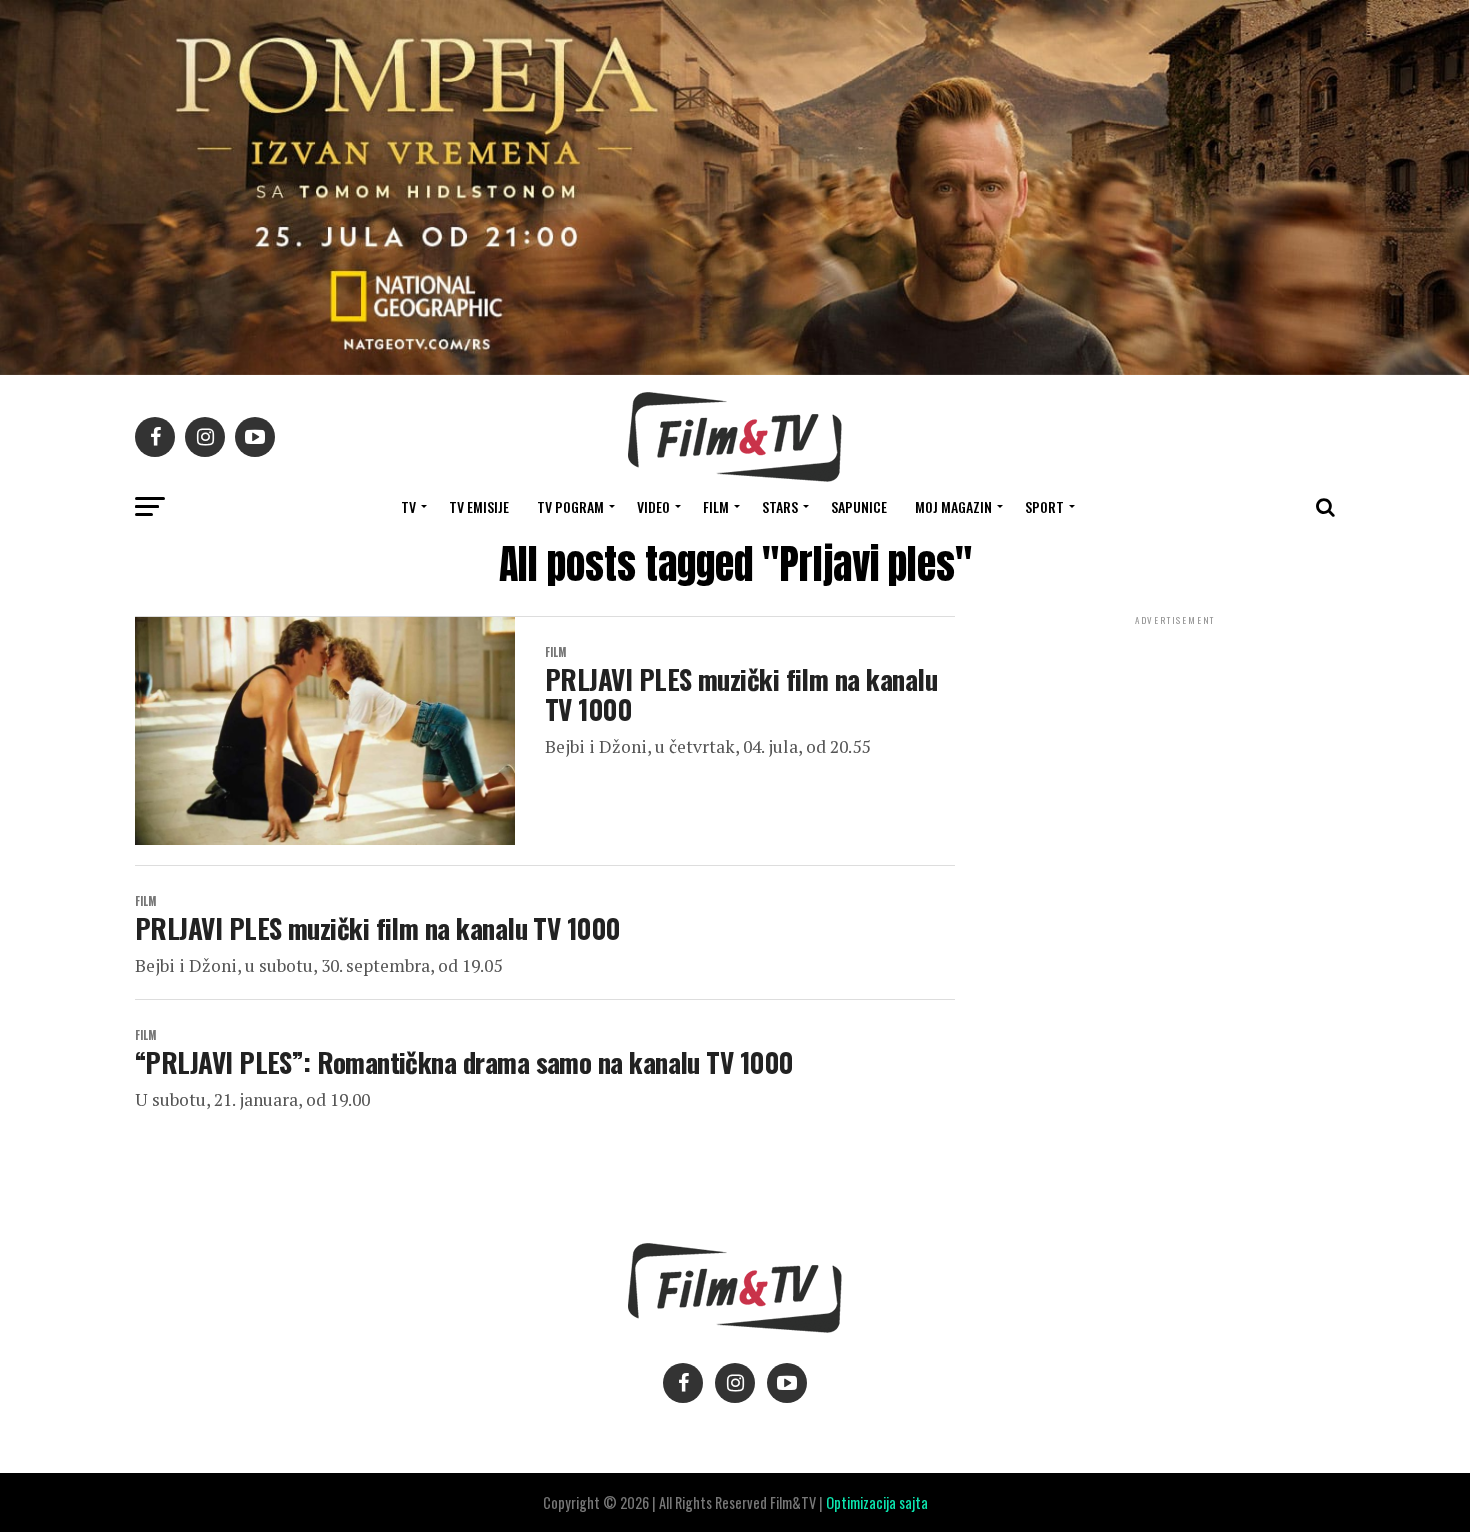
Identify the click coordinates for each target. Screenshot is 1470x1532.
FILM (716, 506)
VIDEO (653, 506)
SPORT (1044, 506)
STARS (780, 506)
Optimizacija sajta (877, 1502)
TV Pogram (570, 506)
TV (408, 506)
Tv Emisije (479, 506)
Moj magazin (953, 506)
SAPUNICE (859, 506)
